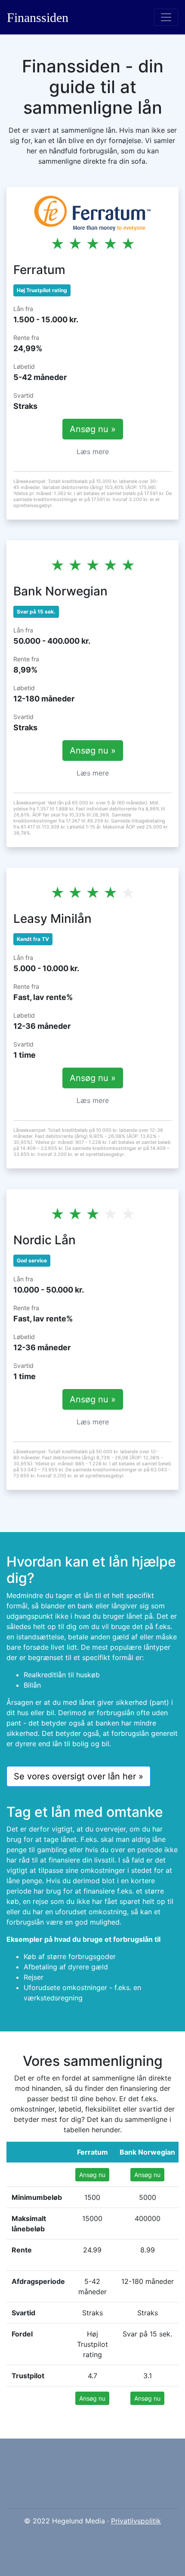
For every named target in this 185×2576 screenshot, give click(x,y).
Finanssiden (38, 17)
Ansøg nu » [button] (93, 429)
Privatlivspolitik (136, 2521)
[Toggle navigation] (166, 17)
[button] (92, 2175)
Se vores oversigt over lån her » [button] (79, 1776)
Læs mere (93, 452)
